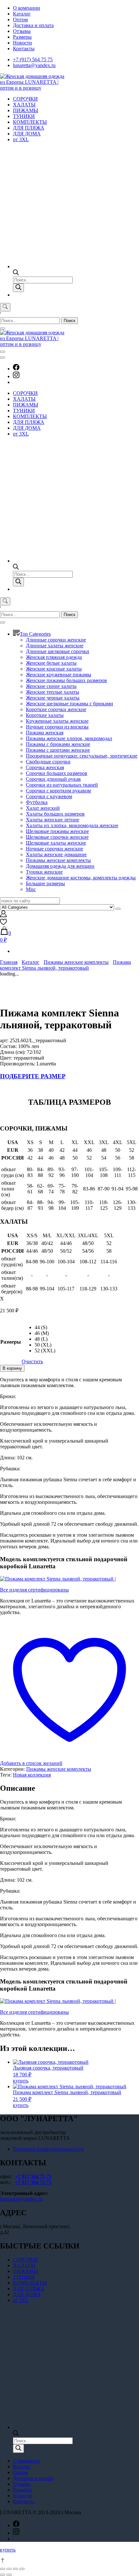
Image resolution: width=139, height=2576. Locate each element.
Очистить (32, 1361)
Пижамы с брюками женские (58, 744)
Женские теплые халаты (53, 692)
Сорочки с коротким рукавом (58, 791)
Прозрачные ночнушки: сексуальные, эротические (82, 756)
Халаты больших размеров (55, 814)
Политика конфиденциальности (48, 2149)
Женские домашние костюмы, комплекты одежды (81, 878)
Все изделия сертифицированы (34, 1590)
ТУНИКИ (24, 116)
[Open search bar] (16, 274)
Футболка (37, 802)
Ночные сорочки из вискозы (57, 727)
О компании (27, 8)
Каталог (22, 14)
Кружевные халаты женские (57, 721)
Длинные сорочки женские (56, 640)
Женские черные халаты (53, 698)
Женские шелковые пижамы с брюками (69, 704)
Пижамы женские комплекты (58, 860)
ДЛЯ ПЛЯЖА (29, 128)
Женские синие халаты (51, 686)
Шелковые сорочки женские (57, 837)
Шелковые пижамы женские (57, 831)
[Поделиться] (9, 2569)
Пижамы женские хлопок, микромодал (69, 738)
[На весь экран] (16, 2569)
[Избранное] (3, 923)
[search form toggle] (5, 307)
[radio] (45, 1327)
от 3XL (21, 139)
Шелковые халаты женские (56, 843)
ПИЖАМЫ (26, 110)
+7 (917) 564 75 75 (33, 59)
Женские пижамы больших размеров (66, 680)
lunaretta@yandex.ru (34, 65)
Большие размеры (45, 883)
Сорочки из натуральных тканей (62, 785)
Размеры (22, 37)
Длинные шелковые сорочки (58, 651)
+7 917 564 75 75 (33, 2176)
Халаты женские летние (53, 820)
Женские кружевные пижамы (59, 675)
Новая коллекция (32, 1775)
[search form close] (3, 328)
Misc (31, 889)
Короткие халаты (45, 715)
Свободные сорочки (48, 762)
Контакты (24, 49)
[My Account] (3, 915)
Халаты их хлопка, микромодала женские (72, 825)
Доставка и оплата (33, 25)
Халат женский (43, 808)
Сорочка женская (45, 767)
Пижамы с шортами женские (58, 750)
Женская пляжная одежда (54, 657)
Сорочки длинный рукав (53, 779)
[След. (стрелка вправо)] (9, 2575)
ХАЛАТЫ (24, 105)
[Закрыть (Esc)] (3, 2569)
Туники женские (44, 872)
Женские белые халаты (51, 663)
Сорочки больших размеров (57, 773)
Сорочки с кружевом (49, 796)
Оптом (20, 20)
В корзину (12, 1368)
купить (21, 2081)
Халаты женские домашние (56, 854)
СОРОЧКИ (25, 99)
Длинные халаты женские (55, 646)
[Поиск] (18, 288)
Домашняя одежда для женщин (60, 866)
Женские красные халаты (54, 669)
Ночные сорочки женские (54, 849)
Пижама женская (45, 733)
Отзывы (22, 31)
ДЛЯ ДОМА (27, 134)
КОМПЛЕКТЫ (30, 122)
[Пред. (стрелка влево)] (3, 2575)
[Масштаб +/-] (22, 2569)
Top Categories (35, 634)
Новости (22, 43)
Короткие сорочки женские (56, 709)
